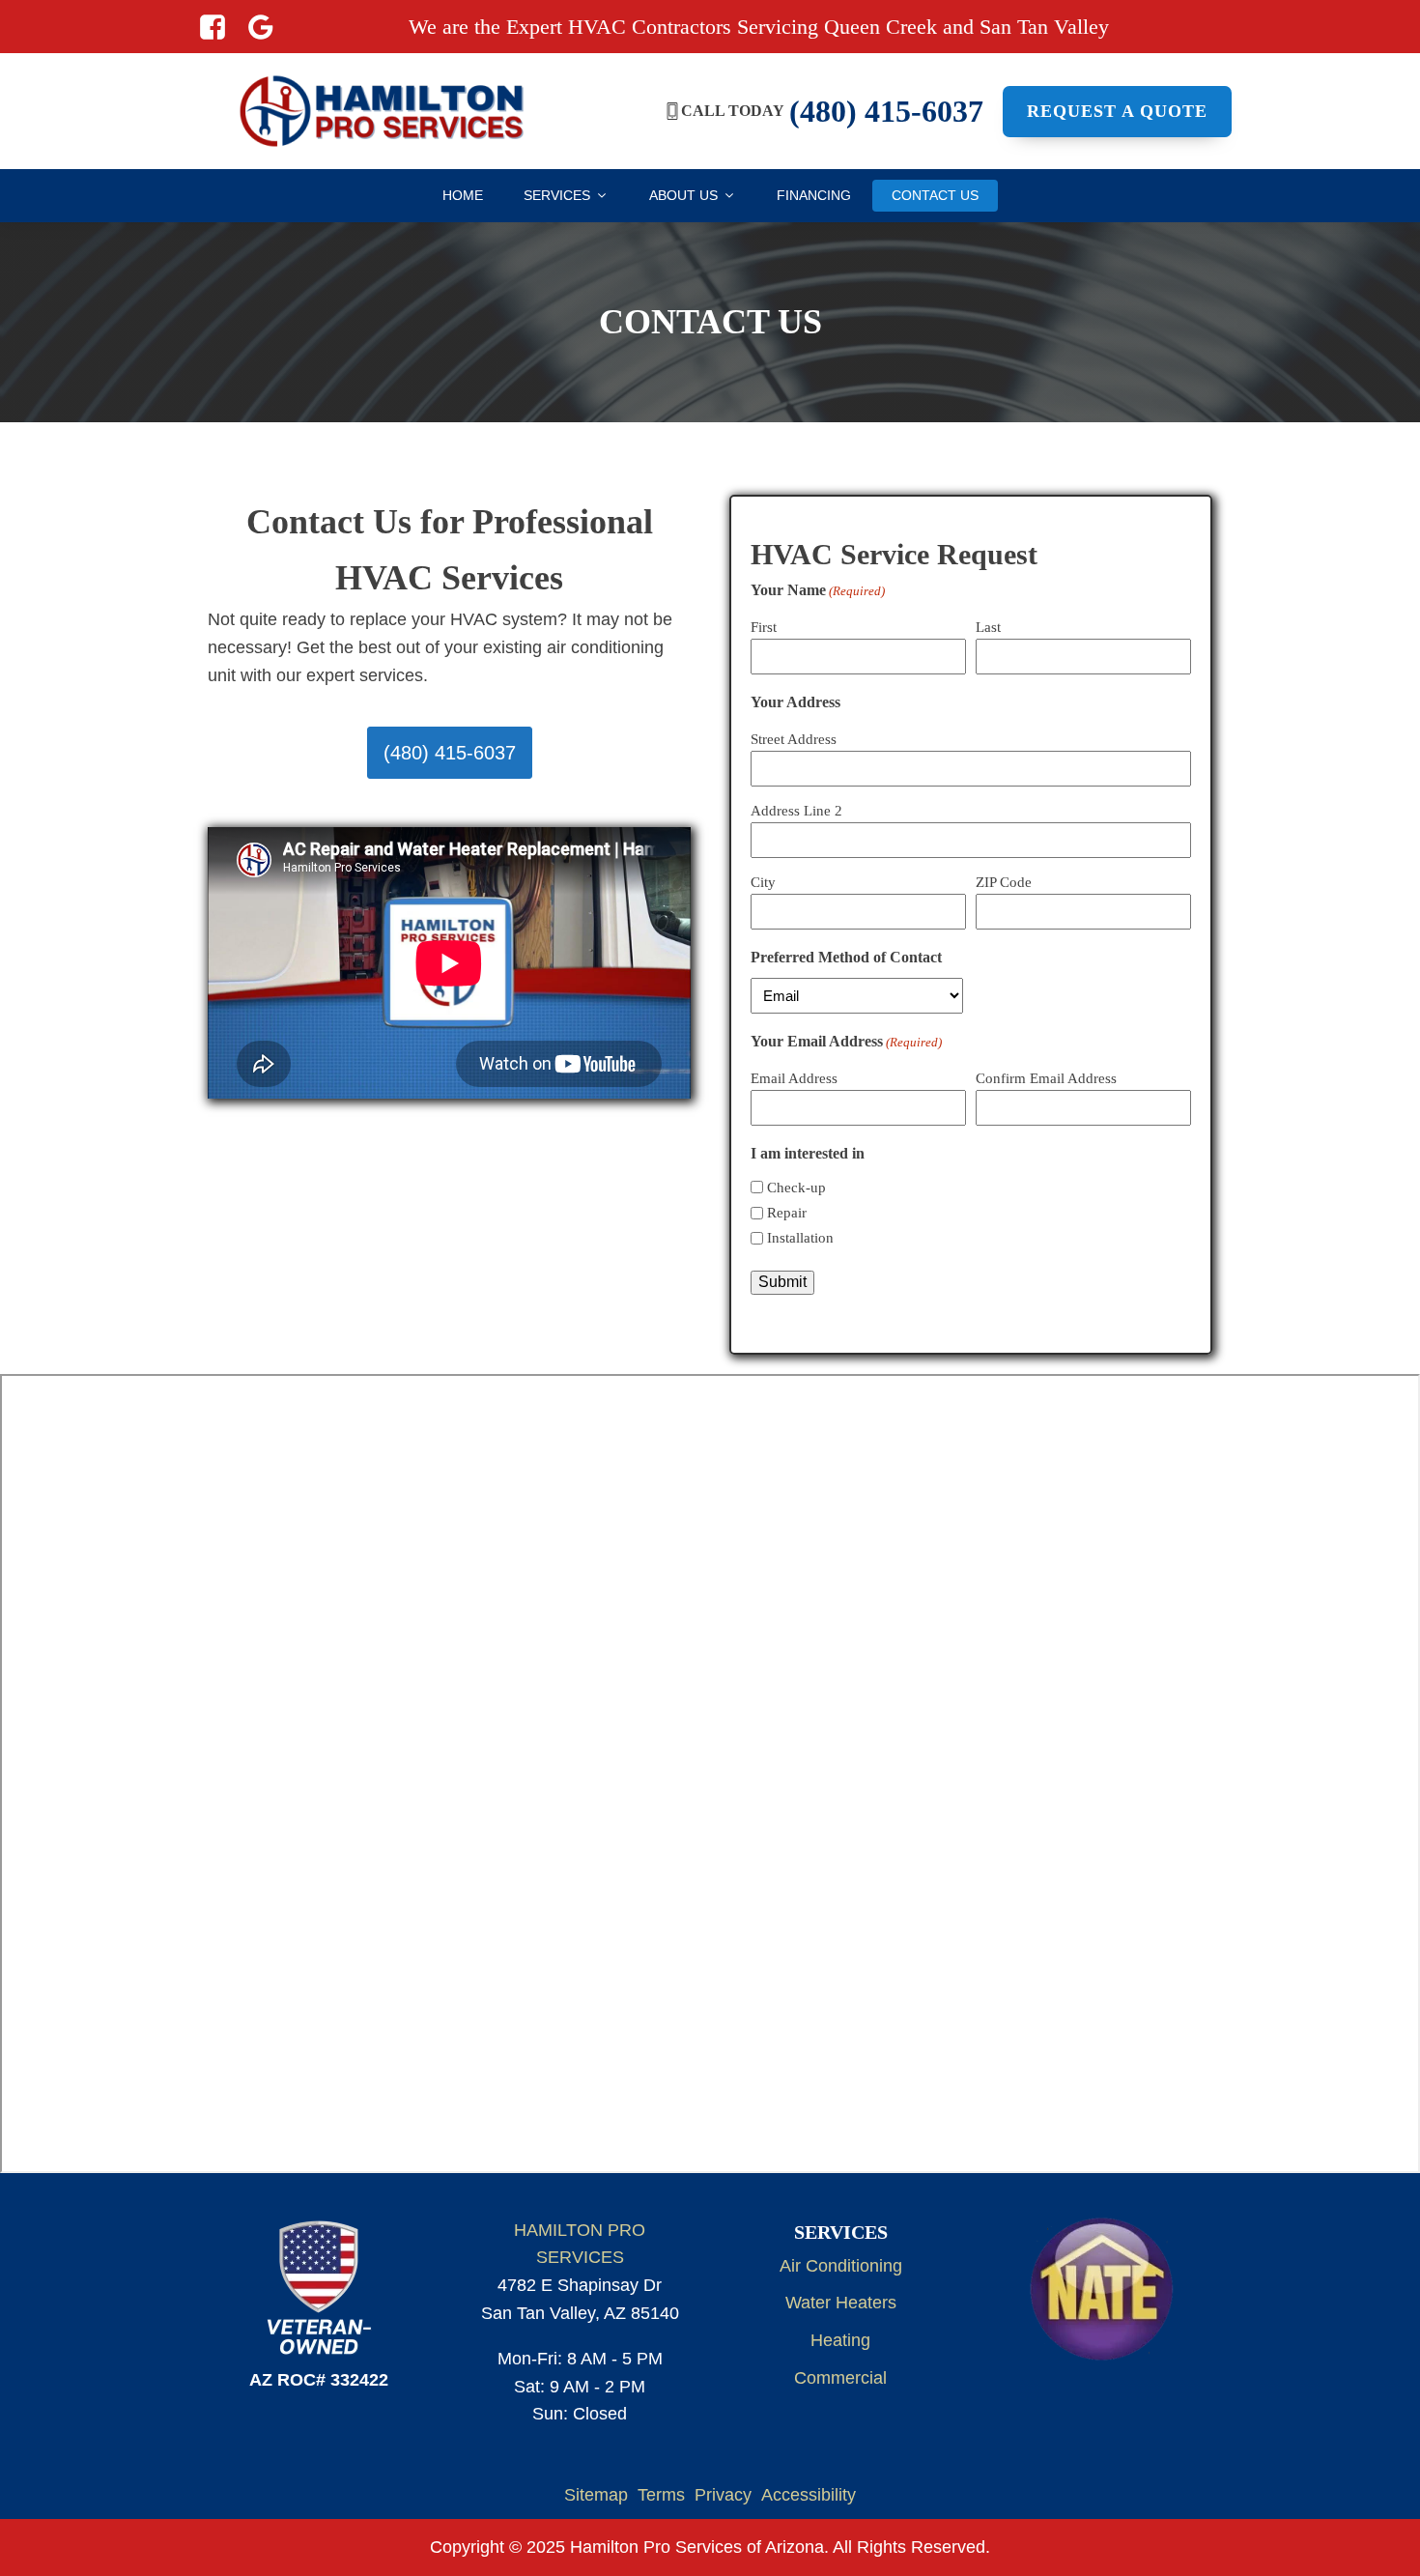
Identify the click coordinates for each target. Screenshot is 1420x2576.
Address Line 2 (796, 811)
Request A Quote (1117, 111)
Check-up (796, 1188)
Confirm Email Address (1046, 1078)
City (763, 882)
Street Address (794, 739)
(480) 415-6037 (450, 753)
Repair (787, 1213)
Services (557, 195)
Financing (814, 195)
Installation (800, 1238)
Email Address (794, 1078)
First (764, 627)
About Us (683, 195)
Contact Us (935, 195)
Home (463, 195)
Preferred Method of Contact (846, 957)
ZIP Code (1004, 882)
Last (988, 627)
